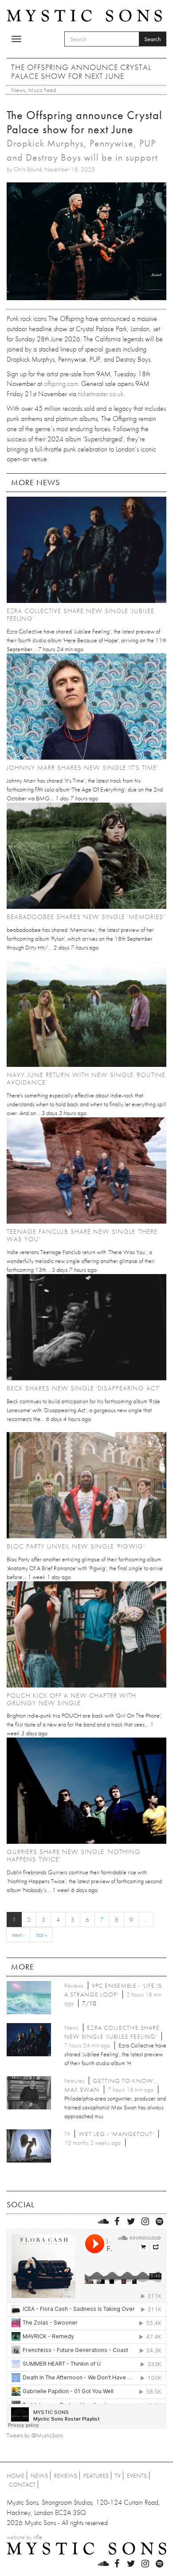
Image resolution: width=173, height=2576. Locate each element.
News (18, 90)
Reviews (66, 2476)
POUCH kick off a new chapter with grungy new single (71, 1699)
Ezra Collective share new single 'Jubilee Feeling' (81, 615)
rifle (38, 2537)
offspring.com (61, 384)
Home (16, 2476)
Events (137, 2476)
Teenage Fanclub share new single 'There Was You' (82, 1235)
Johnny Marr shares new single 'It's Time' (82, 768)
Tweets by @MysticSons (35, 2435)
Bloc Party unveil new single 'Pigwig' (76, 1546)
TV (118, 2476)
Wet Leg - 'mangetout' (116, 2134)
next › (18, 1935)
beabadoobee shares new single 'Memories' (86, 917)
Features (96, 2476)
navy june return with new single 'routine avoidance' (86, 1079)
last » (41, 1935)
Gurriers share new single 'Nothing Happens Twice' (74, 1856)
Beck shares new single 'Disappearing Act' (83, 1388)
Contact (22, 2484)
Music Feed (42, 90)
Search (153, 39)
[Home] (84, 15)
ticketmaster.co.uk (101, 394)
